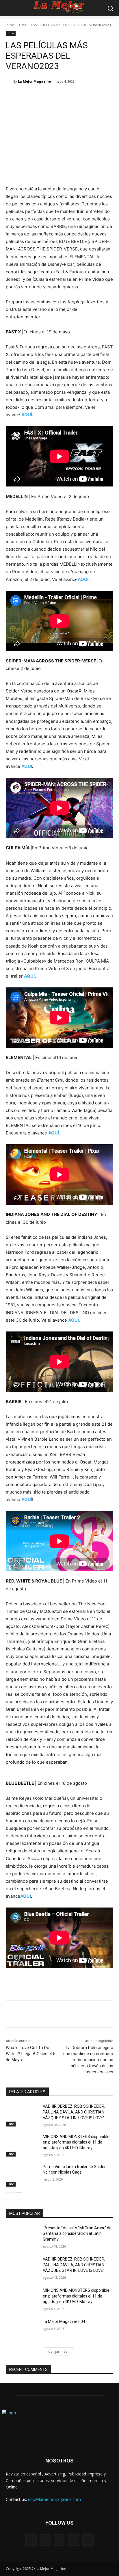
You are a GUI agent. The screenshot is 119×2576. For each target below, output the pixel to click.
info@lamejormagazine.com (54, 2499)
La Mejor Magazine (34, 81)
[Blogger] (31, 2540)
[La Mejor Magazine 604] (22, 2330)
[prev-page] (9, 2196)
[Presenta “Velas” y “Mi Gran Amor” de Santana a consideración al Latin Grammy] (22, 2237)
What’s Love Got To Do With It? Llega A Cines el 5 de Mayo (30, 2054)
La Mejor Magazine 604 (64, 2321)
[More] (83, 96)
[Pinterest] (56, 96)
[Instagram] (74, 2540)
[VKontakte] (88, 2540)
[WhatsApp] (70, 96)
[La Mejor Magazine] (10, 81)
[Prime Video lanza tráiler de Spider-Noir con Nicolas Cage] (22, 2175)
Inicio (10, 25)
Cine (23, 25)
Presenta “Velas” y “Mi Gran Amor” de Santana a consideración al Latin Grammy (77, 2234)
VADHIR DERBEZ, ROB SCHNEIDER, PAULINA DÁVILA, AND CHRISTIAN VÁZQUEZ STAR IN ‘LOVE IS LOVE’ (74, 2112)
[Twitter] (43, 96)
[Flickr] (59, 2540)
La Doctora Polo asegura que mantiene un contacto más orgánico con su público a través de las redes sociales (88, 2060)
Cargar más (58, 2351)
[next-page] (19, 2196)
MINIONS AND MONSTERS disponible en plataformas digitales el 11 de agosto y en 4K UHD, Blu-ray (76, 2142)
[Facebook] (30, 96)
